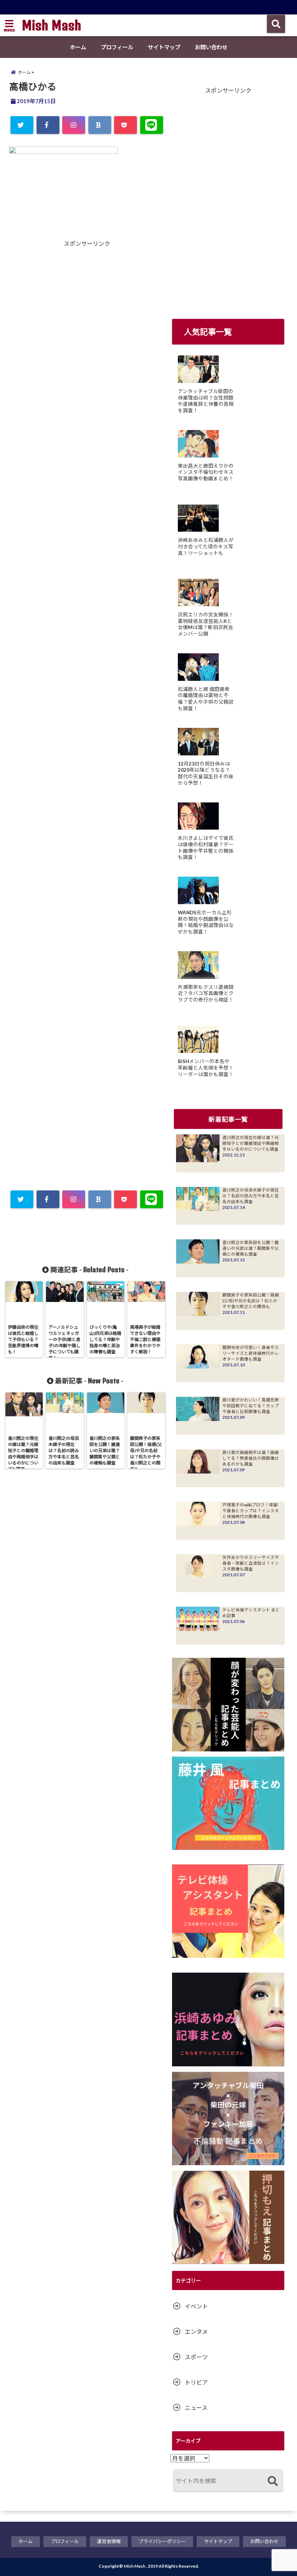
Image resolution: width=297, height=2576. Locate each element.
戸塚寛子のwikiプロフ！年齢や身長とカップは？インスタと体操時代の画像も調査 (251, 1511)
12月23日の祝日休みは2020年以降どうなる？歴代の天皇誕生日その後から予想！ (206, 773)
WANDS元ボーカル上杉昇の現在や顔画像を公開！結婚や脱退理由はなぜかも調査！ (206, 922)
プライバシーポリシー (162, 2541)
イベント (196, 2306)
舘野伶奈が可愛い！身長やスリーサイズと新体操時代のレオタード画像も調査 (251, 1353)
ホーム (78, 47)
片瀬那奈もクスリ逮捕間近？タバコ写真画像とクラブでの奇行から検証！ (206, 993)
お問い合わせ (211, 47)
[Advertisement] (49, 384)
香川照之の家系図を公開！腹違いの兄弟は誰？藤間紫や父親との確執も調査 (251, 1248)
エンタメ (196, 2332)
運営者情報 (109, 2541)
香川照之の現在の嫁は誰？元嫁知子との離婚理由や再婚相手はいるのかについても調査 (251, 1143)
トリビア (196, 2382)
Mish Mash (51, 25)
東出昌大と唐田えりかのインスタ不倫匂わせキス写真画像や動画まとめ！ (206, 472)
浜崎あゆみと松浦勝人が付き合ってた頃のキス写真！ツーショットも (206, 546)
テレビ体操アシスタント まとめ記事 (251, 1613)
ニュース (196, 2408)
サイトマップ (164, 47)
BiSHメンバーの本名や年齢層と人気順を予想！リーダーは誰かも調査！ (206, 1068)
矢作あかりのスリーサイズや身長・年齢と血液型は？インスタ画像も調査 (251, 1563)
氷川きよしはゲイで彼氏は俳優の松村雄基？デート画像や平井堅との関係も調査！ (206, 848)
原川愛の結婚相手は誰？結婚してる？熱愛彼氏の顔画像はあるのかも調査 (251, 1458)
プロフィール (117, 47)
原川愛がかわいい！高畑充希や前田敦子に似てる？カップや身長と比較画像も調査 (251, 1406)
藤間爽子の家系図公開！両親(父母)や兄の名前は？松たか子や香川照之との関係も (251, 1301)
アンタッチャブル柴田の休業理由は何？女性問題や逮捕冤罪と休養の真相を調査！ (206, 401)
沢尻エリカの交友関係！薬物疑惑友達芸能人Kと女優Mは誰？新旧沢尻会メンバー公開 (206, 624)
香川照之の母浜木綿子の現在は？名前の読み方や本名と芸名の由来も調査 (251, 1196)
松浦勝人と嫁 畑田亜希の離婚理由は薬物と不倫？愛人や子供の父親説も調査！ (206, 699)
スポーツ (196, 2357)
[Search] (273, 2481)
